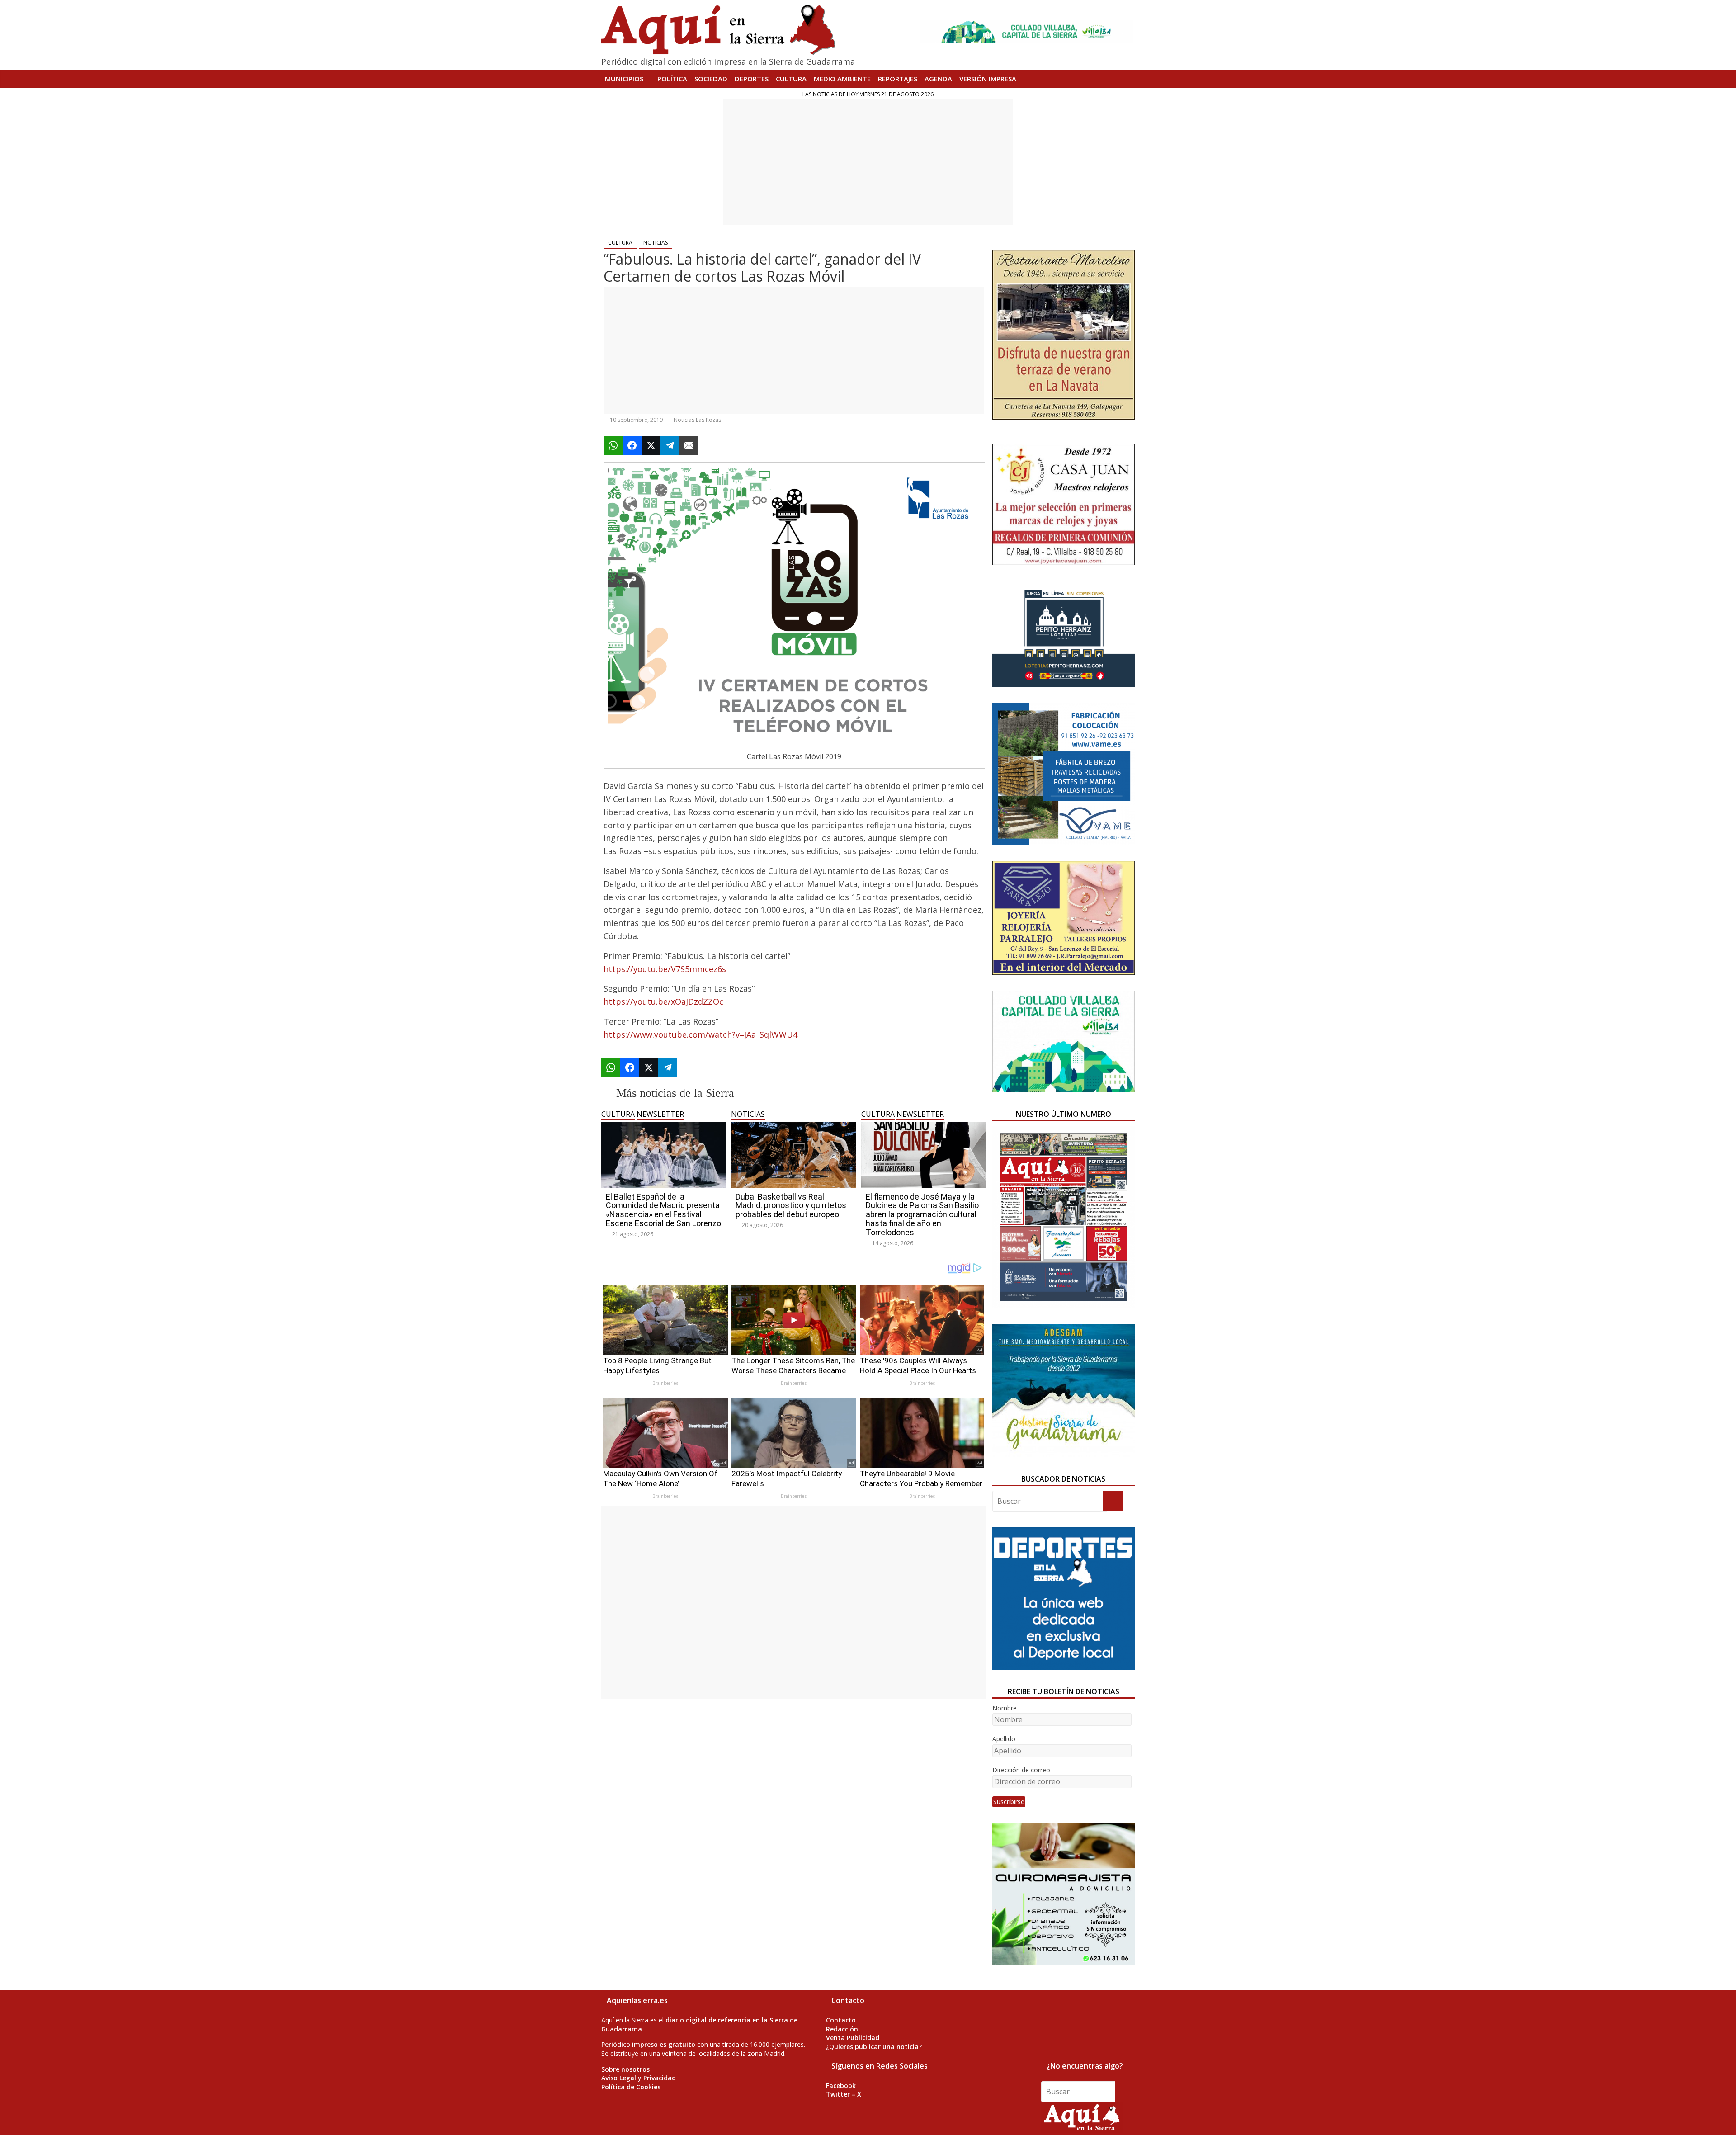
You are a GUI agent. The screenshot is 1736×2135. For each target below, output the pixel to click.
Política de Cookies (631, 2087)
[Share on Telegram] (670, 445)
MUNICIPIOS (624, 79)
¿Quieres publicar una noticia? (874, 2047)
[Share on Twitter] (651, 445)
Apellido (1004, 1739)
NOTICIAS (656, 243)
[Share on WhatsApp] (613, 445)
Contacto (841, 2020)
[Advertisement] (868, 162)
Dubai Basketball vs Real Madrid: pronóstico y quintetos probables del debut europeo (791, 1206)
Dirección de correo (1021, 1770)
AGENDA (938, 79)
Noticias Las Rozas (697, 420)
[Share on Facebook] (632, 445)
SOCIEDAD (711, 79)
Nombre (1005, 1708)
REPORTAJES (898, 79)
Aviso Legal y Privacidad (639, 2078)
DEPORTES (752, 79)
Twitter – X (844, 2094)
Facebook (841, 2085)
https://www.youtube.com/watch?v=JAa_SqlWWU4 (701, 1034)
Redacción (842, 2029)
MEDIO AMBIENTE (842, 79)
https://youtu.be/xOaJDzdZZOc (663, 1001)
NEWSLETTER (660, 1114)
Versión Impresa (988, 79)
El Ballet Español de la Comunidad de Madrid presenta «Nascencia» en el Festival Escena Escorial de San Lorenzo (663, 1210)
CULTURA (791, 79)
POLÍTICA (672, 79)
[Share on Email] (689, 445)
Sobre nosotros (625, 2069)
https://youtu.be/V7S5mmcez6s (665, 969)
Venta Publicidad (853, 2038)
